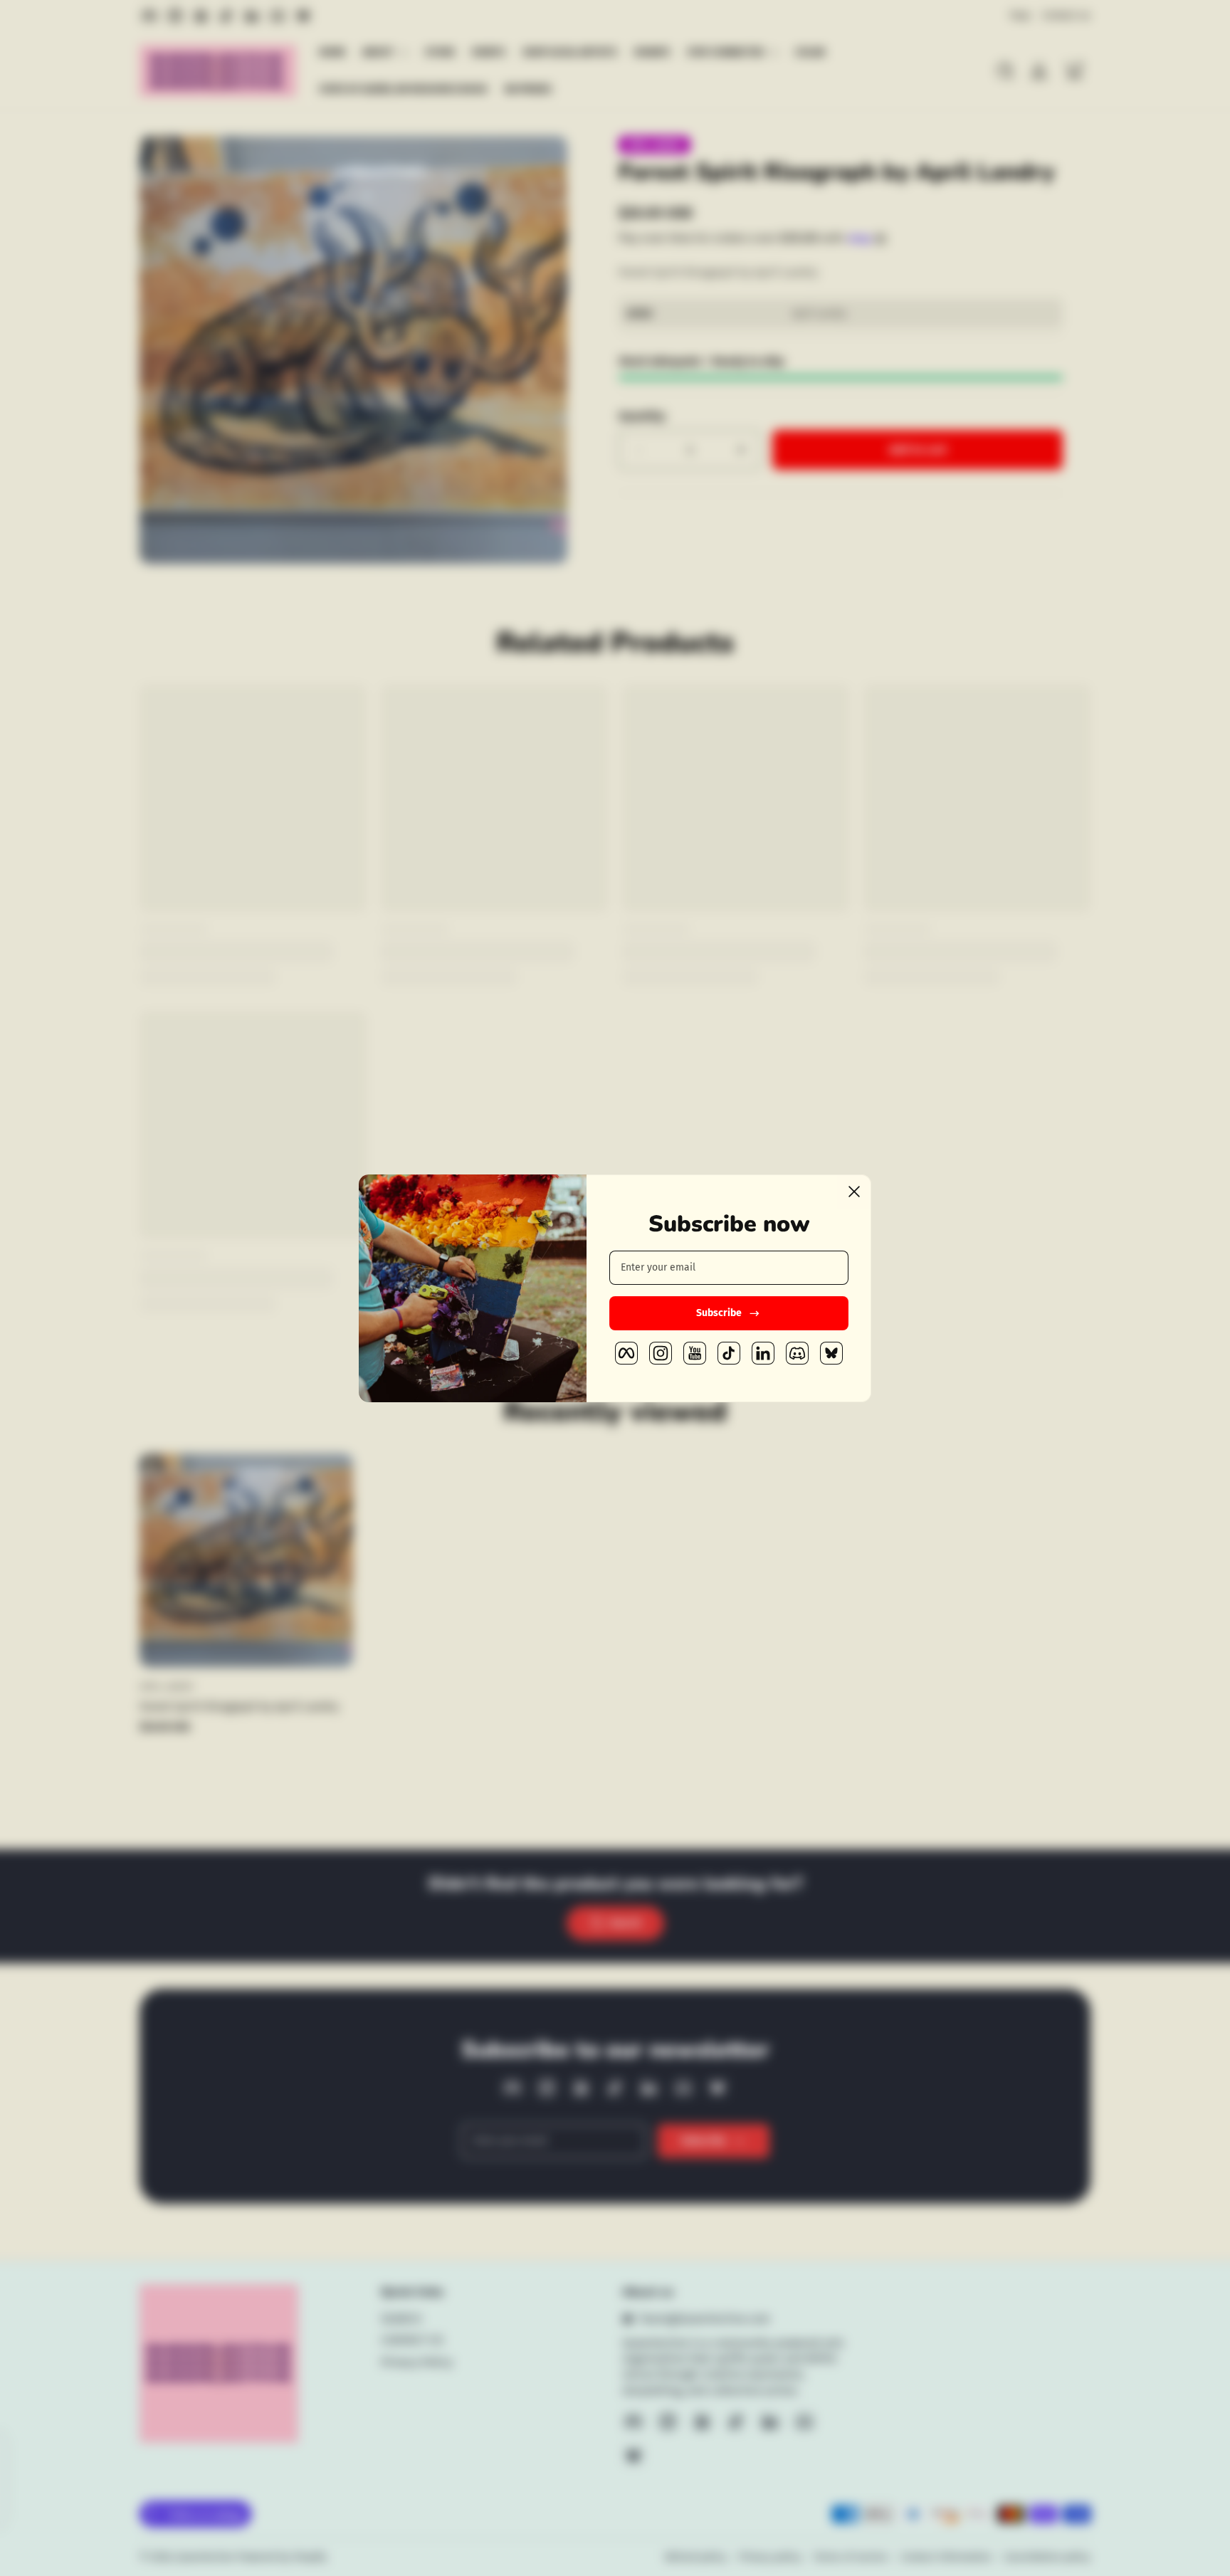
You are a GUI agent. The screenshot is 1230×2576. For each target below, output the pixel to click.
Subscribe (719, 1313)
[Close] (854, 1192)
